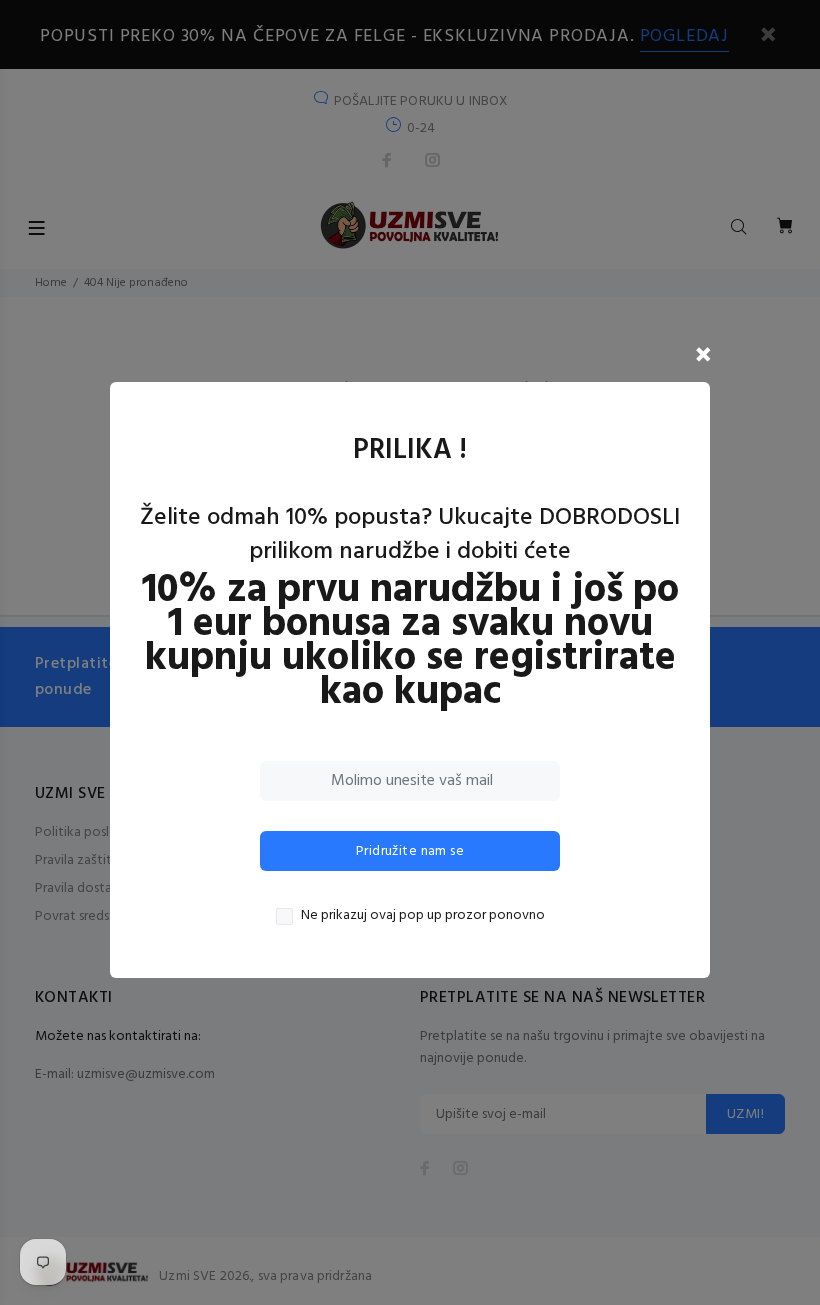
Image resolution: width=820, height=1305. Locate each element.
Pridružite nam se (410, 851)
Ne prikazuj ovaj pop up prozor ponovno (423, 916)
